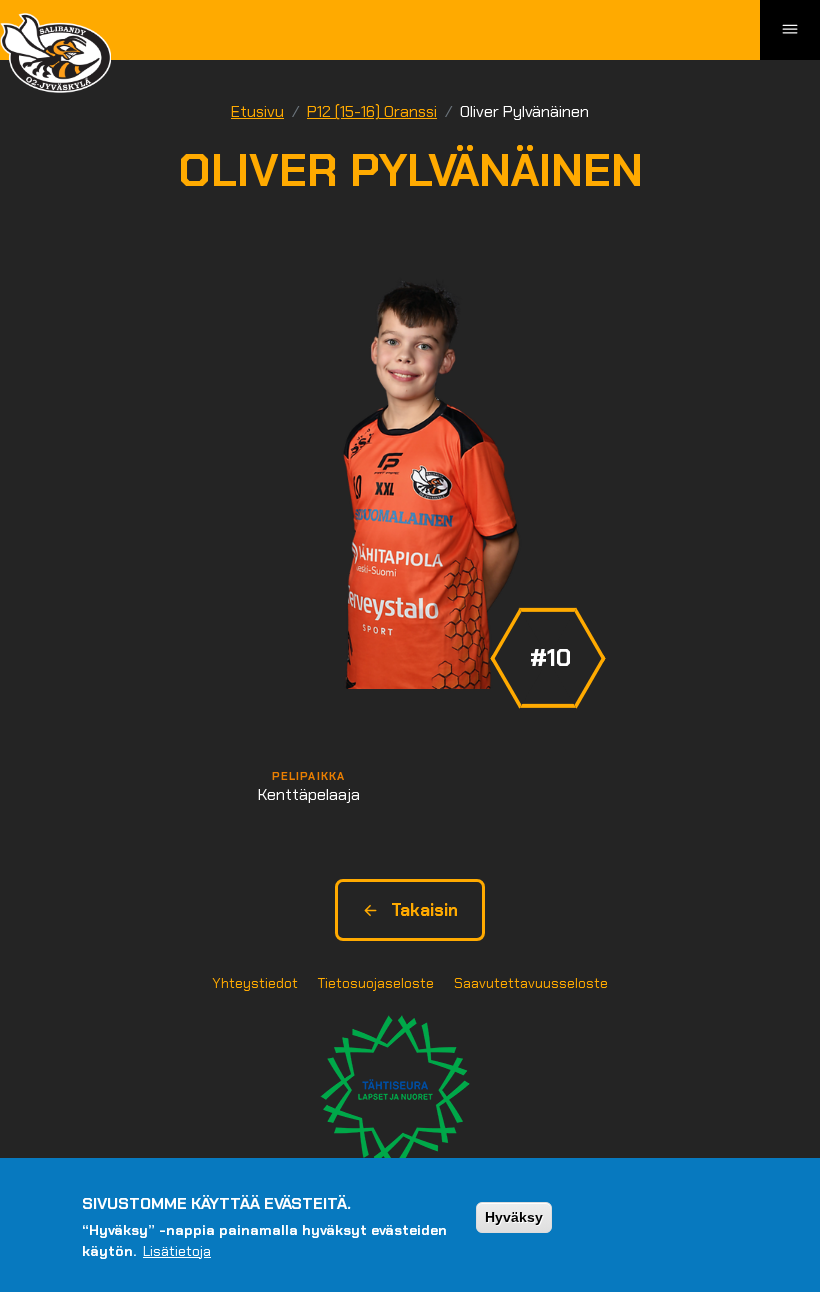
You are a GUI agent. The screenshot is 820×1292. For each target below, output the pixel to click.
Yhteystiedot (255, 983)
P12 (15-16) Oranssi (372, 111)
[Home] (55, 53)
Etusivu (257, 111)
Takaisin (424, 910)
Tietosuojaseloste (376, 983)
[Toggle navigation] (790, 30)
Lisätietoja (177, 1251)
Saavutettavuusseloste (531, 983)
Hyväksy (514, 1217)
